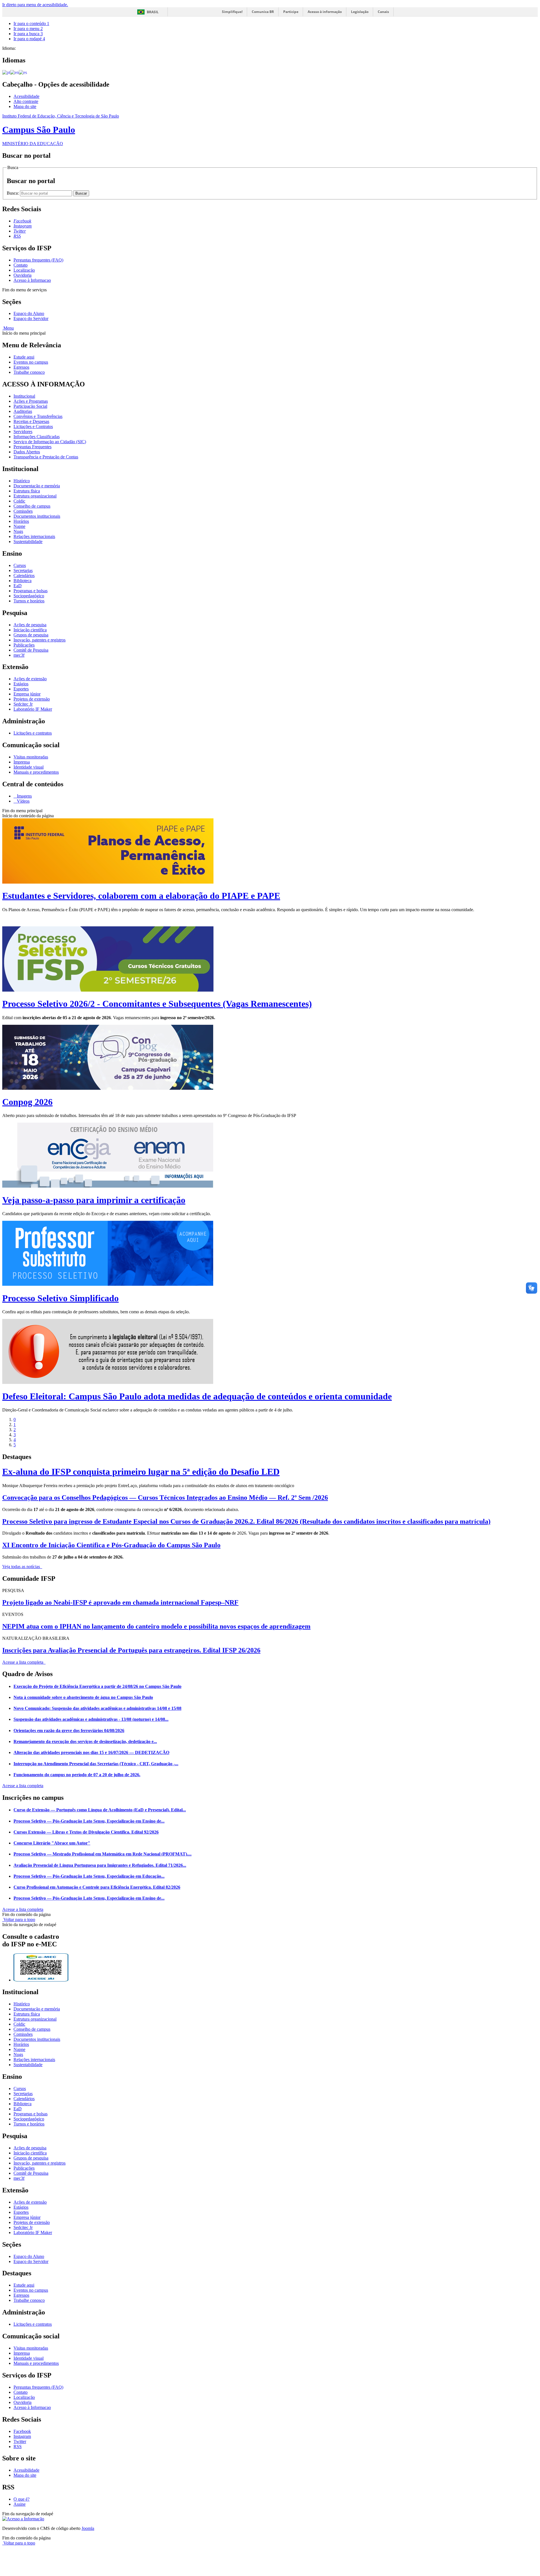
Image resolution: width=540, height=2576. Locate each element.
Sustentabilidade (28, 541)
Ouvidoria (22, 275)
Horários (21, 521)
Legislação (360, 12)
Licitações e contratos (33, 733)
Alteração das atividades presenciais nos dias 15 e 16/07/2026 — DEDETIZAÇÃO (91, 1752)
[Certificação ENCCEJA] (108, 1186)
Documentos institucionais (37, 516)
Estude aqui (24, 357)
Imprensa (22, 762)
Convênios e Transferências (38, 416)
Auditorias (23, 411)
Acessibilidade (26, 96)
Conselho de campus (32, 506)
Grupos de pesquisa (31, 635)
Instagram (22, 2436)
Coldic (19, 501)
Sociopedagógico (29, 596)
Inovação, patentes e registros (40, 640)
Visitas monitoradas (31, 757)
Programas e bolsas (31, 591)
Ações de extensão (30, 679)
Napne (19, 526)
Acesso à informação (325, 12)
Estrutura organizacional (35, 496)
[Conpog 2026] (108, 1088)
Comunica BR (263, 12)
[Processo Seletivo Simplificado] (108, 1284)
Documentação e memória (37, 486)
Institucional (24, 396)
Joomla (88, 2528)
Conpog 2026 (27, 1102)
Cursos (20, 565)
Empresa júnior (27, 694)
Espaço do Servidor (31, 318)
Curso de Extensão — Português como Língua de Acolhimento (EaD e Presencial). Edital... (100, 1810)
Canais (383, 12)
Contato (21, 265)
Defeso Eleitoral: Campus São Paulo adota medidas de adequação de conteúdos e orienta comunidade (197, 1396)
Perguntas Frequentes (32, 447)
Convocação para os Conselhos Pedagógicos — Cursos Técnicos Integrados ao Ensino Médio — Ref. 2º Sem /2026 (165, 1498)
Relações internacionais (34, 536)
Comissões (23, 511)
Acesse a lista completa (23, 1786)
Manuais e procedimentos (36, 772)
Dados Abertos (27, 452)
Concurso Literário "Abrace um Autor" (52, 1843)
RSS (18, 2446)
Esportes (21, 689)
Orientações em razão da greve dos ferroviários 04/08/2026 (69, 1731)
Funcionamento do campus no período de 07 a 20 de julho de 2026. (77, 1775)
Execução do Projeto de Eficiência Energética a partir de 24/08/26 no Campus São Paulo (97, 1686)
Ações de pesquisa (30, 625)
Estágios (21, 684)
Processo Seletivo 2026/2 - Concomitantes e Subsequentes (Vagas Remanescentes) (157, 1004)
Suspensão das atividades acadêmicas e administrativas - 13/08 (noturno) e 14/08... (91, 1719)
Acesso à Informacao (32, 280)
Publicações (24, 645)
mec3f (19, 655)
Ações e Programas (31, 401)
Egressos (21, 367)
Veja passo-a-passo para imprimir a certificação (94, 1200)
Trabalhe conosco (29, 372)
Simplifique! (232, 12)
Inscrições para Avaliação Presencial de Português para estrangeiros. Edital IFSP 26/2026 (131, 1650)
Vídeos (23, 801)
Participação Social (30, 406)
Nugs (18, 531)
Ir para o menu (28, 29)
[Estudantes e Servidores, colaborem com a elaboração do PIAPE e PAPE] (108, 882)
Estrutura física (27, 491)
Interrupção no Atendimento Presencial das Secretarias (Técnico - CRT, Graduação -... (96, 1764)
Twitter (20, 2441)
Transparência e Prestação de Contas (46, 457)
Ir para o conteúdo (31, 23)
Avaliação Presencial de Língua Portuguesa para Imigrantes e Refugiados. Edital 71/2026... (100, 1865)
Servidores (23, 432)
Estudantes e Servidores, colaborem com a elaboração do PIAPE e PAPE (141, 896)
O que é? (22, 2499)
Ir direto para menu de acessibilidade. (35, 5)
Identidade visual (29, 767)
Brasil (153, 12)
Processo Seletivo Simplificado (60, 1298)
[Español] (23, 72)
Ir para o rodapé (29, 39)
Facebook (22, 2431)
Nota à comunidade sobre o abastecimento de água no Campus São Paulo (83, 1697)
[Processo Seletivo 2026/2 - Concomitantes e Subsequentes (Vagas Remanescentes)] (108, 990)
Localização (24, 270)
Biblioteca (22, 581)
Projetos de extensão (32, 699)
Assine (20, 2504)
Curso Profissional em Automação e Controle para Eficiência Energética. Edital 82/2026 (97, 1887)
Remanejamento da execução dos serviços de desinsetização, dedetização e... (85, 1741)
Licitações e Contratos (33, 426)
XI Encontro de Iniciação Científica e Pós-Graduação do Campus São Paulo (111, 1545)
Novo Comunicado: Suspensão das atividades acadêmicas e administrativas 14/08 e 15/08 (97, 1708)
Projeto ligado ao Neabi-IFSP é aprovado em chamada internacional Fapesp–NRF (120, 1602)
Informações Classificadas (37, 437)
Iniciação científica (30, 630)
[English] (14, 72)
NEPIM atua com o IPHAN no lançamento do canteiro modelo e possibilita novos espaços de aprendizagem (156, 1626)
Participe (291, 12)
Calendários (24, 576)
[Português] (6, 72)
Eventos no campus (31, 362)
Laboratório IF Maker (33, 709)
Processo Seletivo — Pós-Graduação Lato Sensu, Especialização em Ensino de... (89, 1821)
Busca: (13, 193)
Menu (8, 328)
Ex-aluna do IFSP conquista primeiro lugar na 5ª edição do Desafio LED (141, 1472)
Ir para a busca (28, 34)
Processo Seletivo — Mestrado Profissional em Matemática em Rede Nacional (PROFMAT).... (103, 1854)
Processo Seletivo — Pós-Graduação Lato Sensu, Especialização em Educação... (89, 1876)
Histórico (22, 481)
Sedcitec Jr (23, 704)
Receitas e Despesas (31, 421)
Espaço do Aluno (29, 313)
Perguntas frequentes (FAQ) (38, 260)
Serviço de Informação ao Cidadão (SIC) (50, 442)
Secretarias (23, 570)
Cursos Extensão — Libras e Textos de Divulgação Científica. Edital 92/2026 (86, 1832)
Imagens (24, 796)
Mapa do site (25, 106)
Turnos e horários (29, 601)
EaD (18, 586)
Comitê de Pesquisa (31, 650)
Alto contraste (26, 101)
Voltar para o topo (19, 1919)
